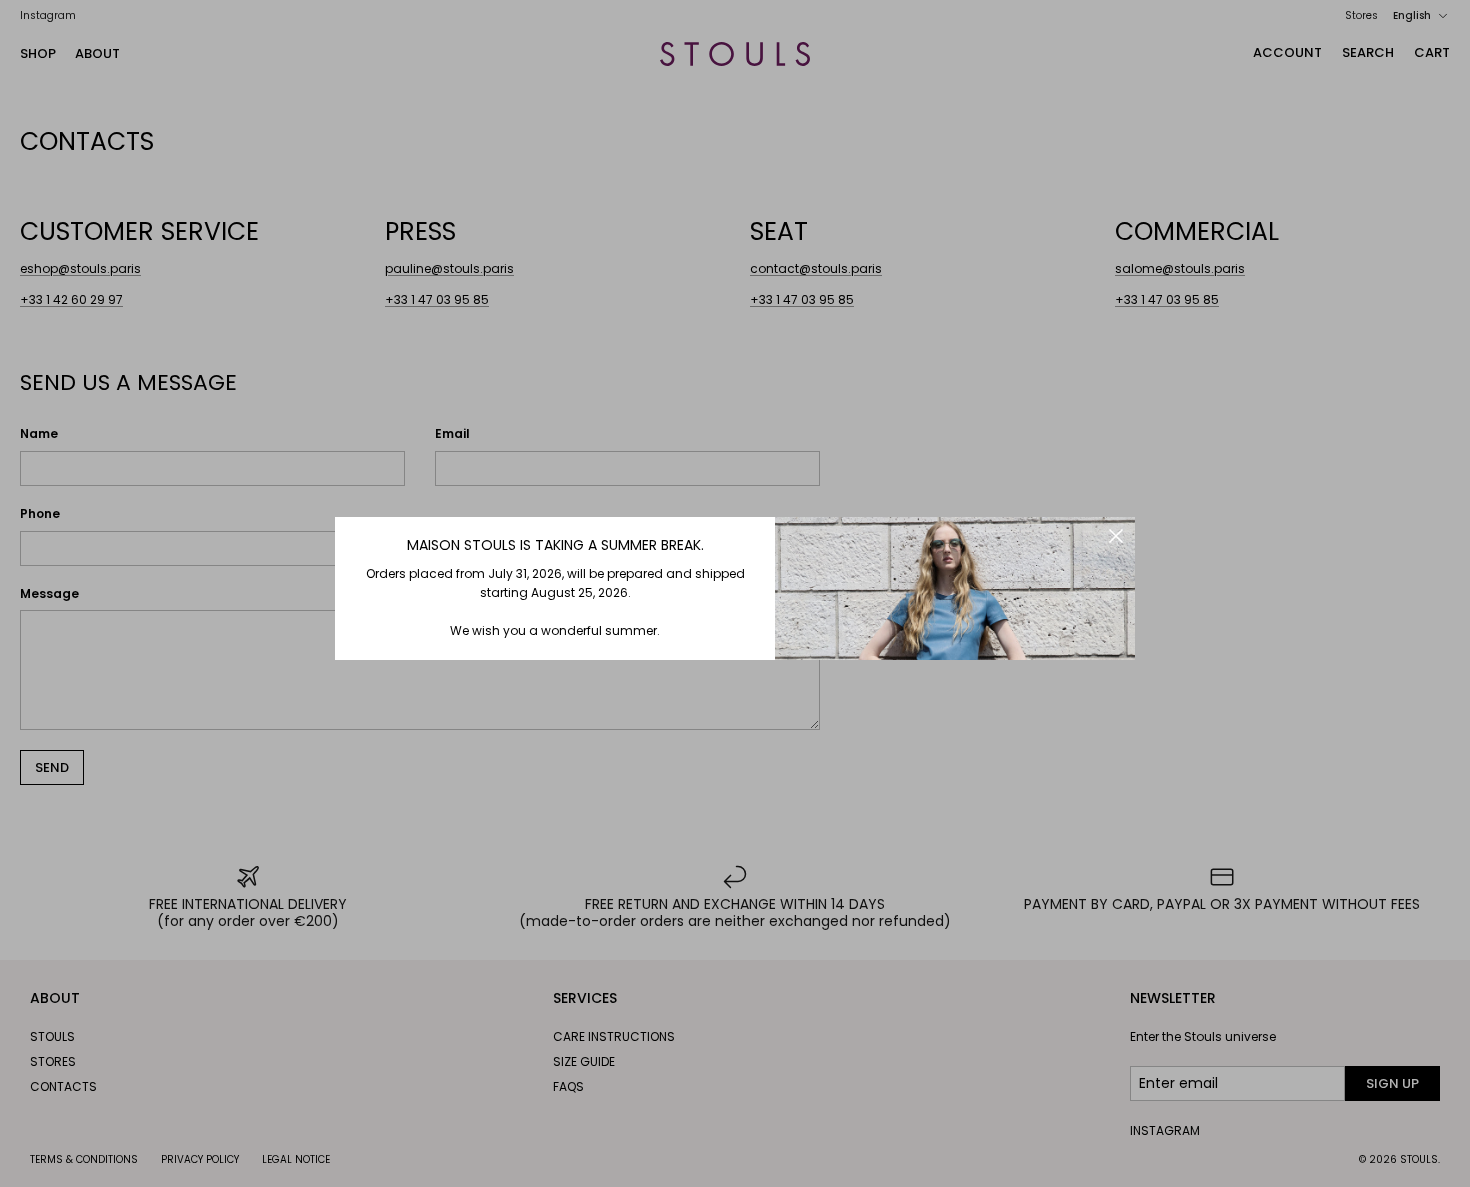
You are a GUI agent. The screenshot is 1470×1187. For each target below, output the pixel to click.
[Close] (1116, 536)
